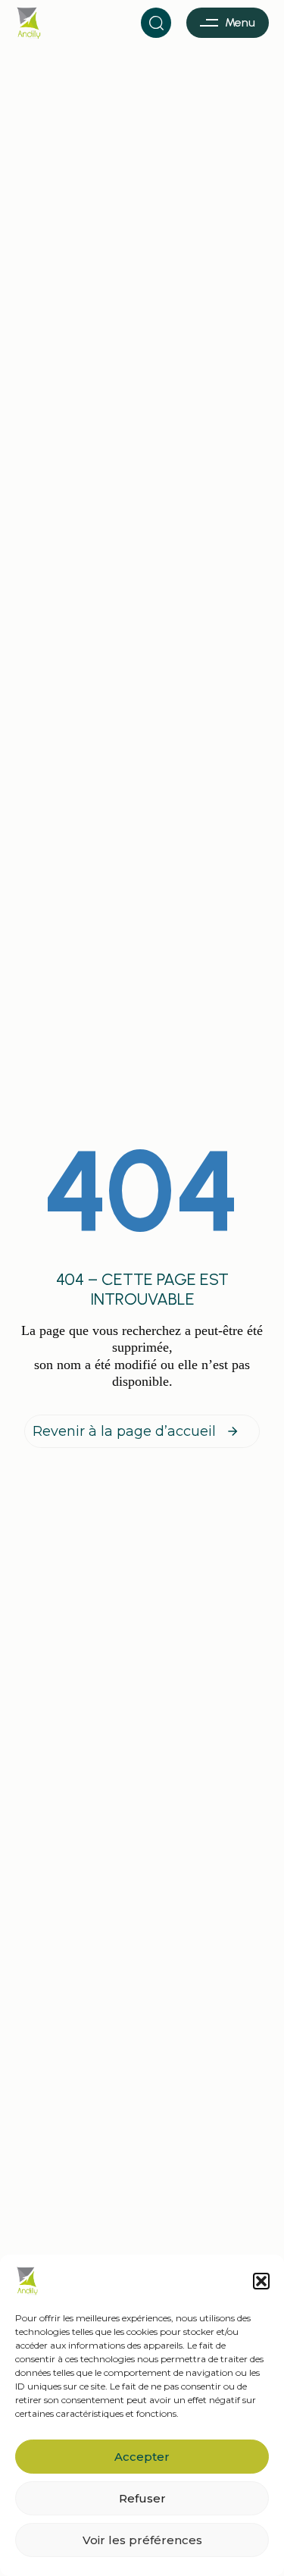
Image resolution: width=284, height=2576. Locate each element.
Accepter (142, 2457)
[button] (261, 2281)
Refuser (142, 2498)
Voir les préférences (142, 2540)
